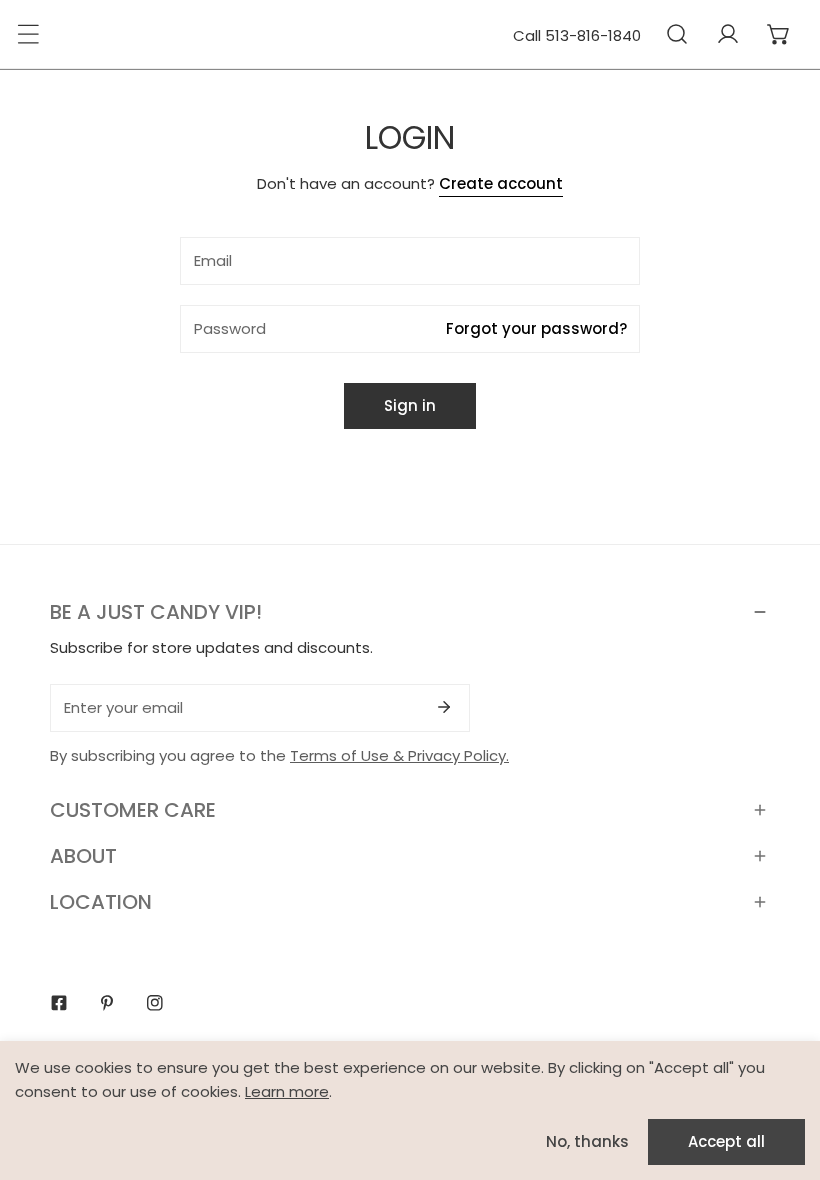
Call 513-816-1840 (577, 35)
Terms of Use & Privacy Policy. (399, 755)
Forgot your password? (536, 328)
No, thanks (587, 1141)
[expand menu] (28, 34)
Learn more (287, 1091)
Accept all (726, 1141)
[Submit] (444, 707)
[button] (778, 34)
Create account (501, 183)
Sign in (410, 405)
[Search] (676, 34)
